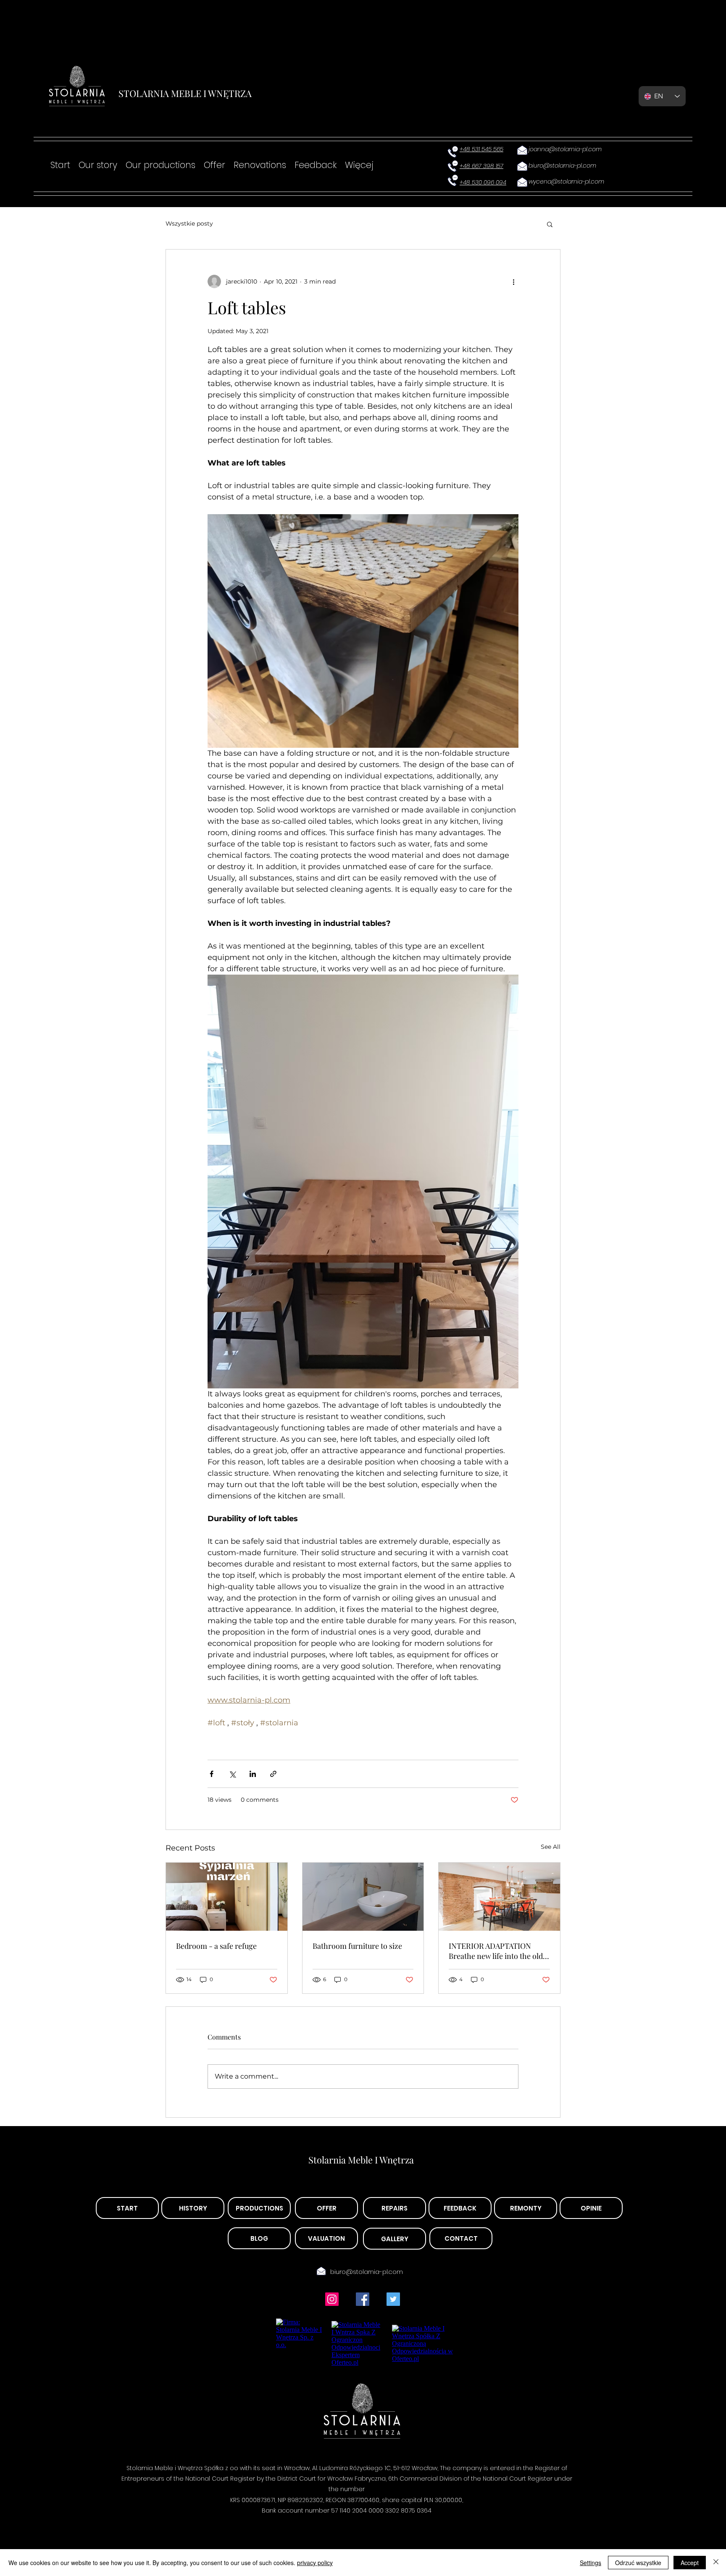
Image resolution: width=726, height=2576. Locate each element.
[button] (550, 224)
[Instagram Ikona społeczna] (332, 2299)
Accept (690, 2563)
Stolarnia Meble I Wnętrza (361, 2160)
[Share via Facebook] (212, 1774)
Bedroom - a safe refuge (216, 1946)
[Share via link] (273, 1774)
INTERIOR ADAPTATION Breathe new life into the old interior (496, 1951)
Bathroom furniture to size (357, 1946)
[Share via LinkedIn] (253, 1774)
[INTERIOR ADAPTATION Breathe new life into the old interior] (499, 1897)
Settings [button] (591, 2563)
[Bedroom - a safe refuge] (227, 1897)
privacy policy (315, 2563)
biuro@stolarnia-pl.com (367, 2272)
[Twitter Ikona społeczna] (393, 2299)
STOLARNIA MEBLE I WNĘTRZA (185, 93)
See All (551, 1847)
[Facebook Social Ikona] (363, 2299)
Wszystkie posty (189, 223)
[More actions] (513, 281)
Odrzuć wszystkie (638, 2563)
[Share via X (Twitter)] (232, 1774)
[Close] (716, 2563)
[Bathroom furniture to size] (363, 1897)
